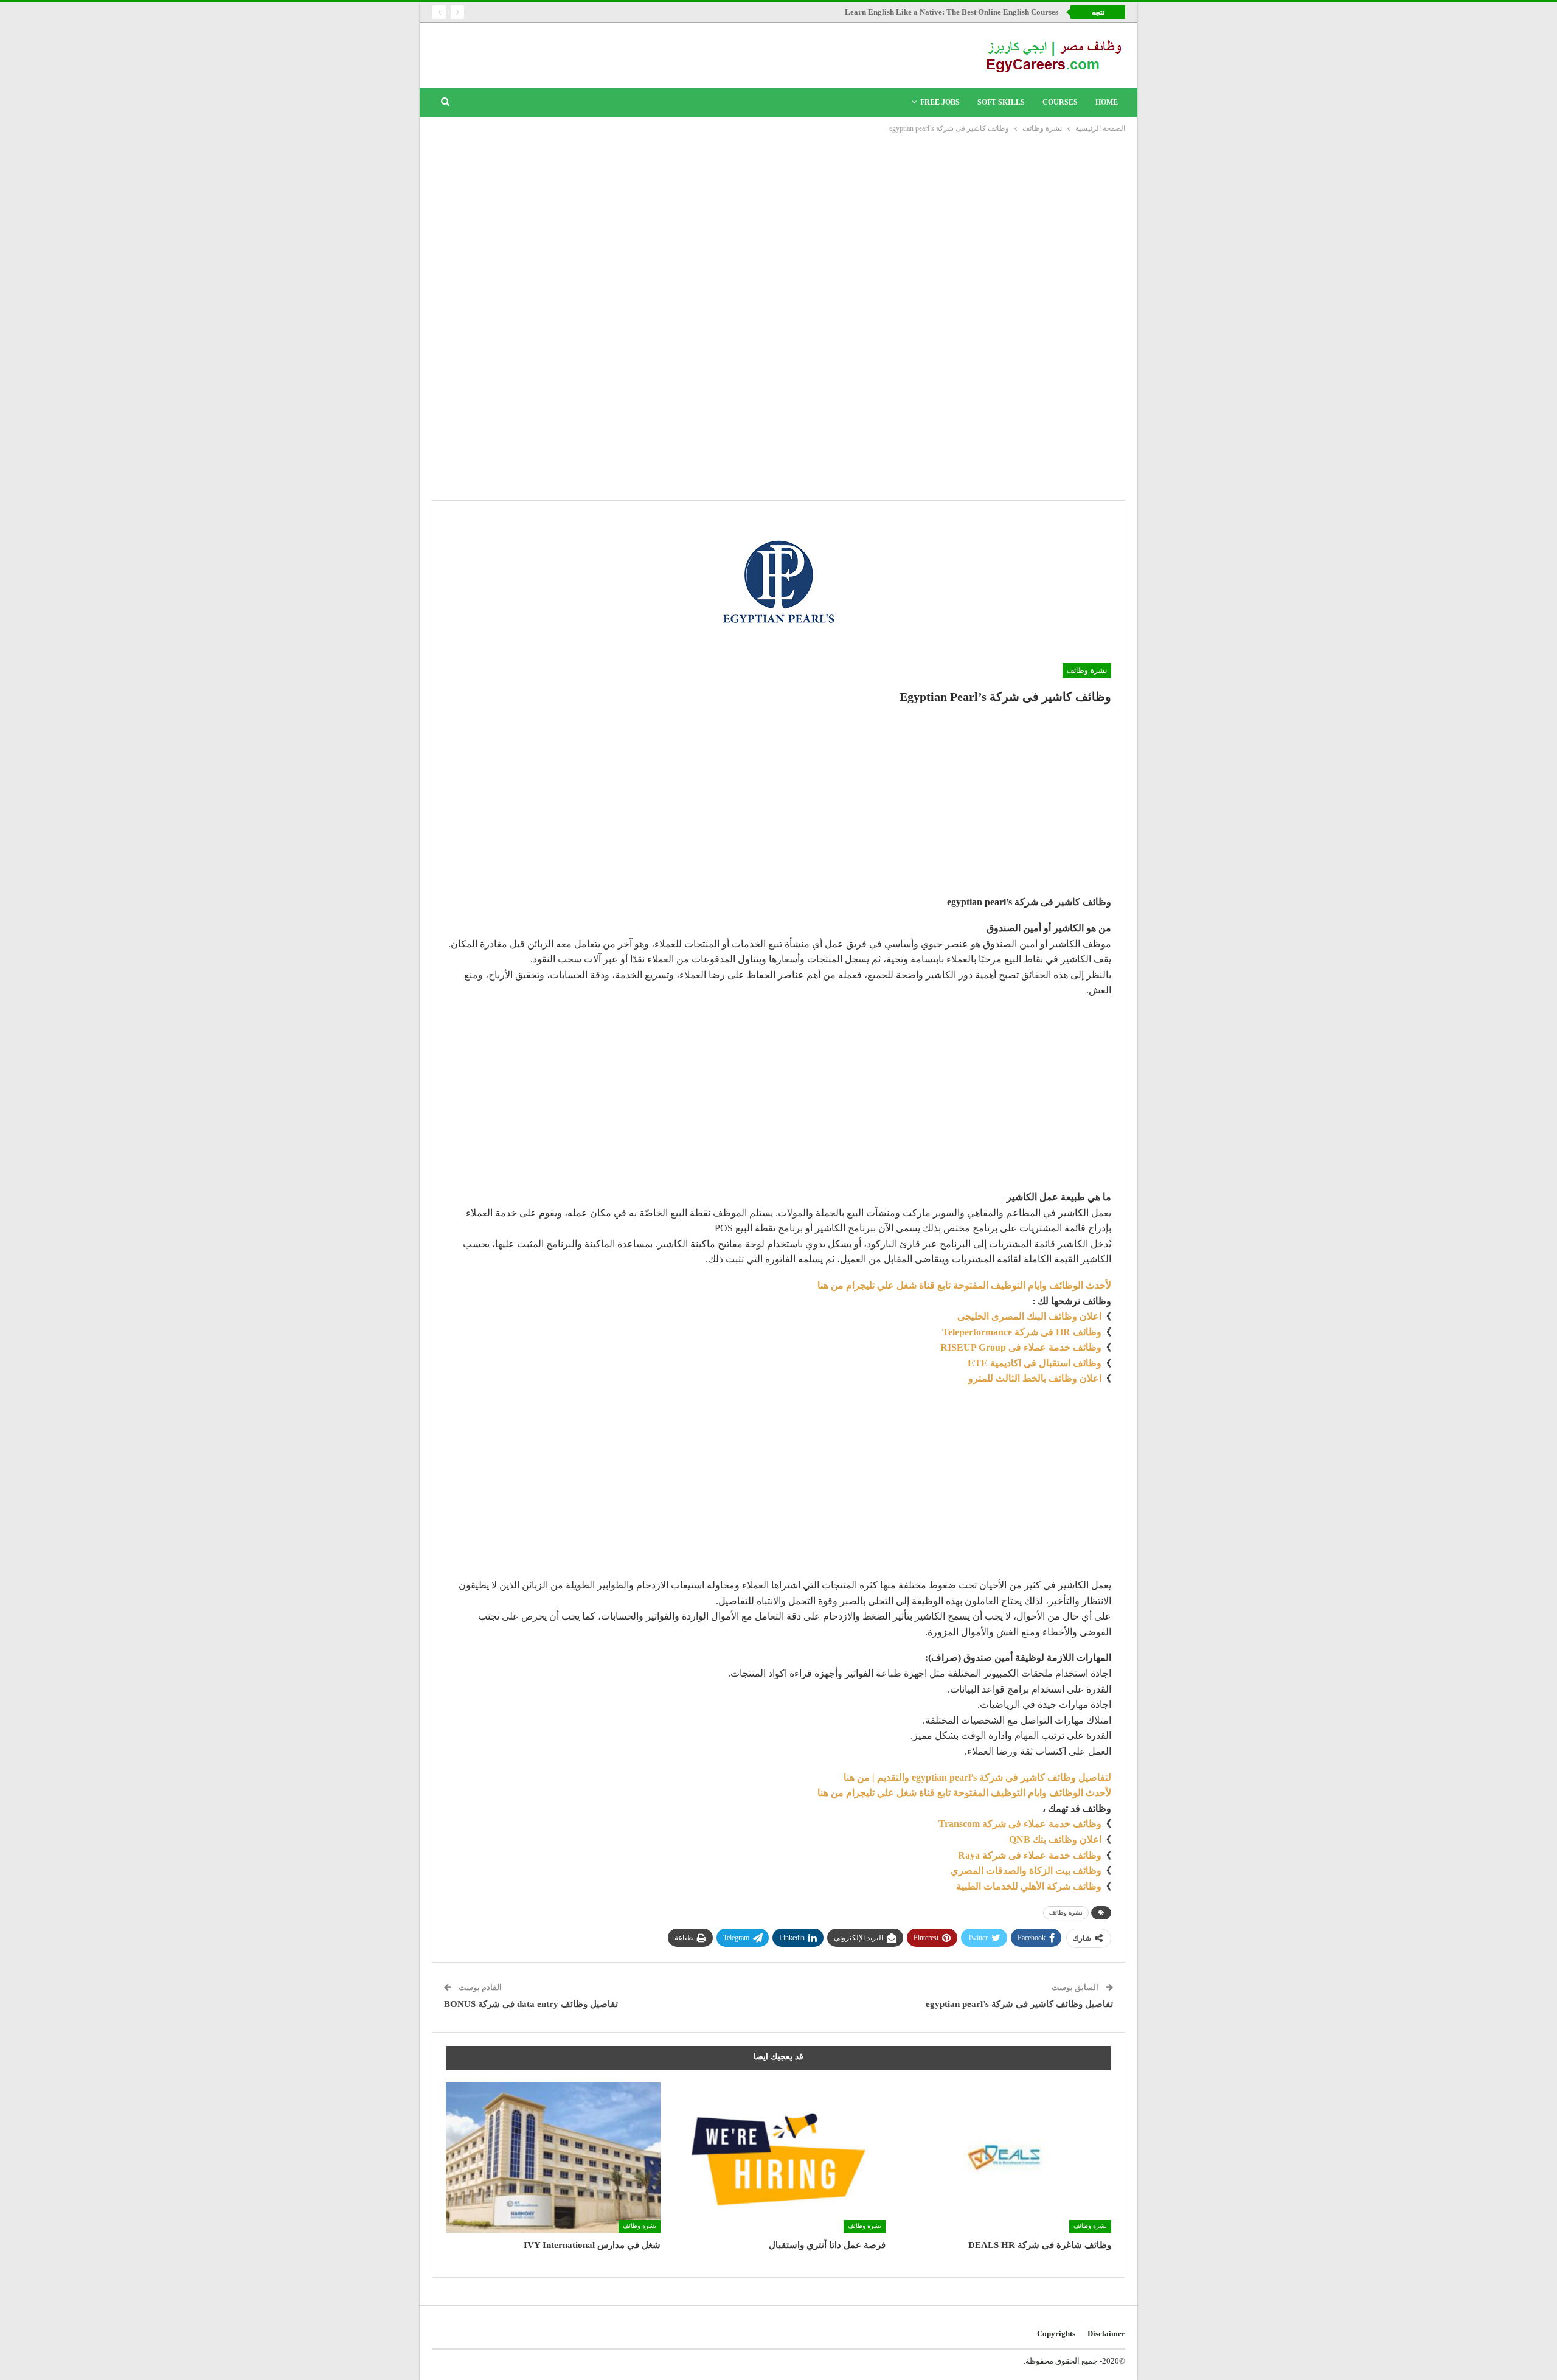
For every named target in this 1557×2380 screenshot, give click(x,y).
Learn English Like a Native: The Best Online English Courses (952, 12)
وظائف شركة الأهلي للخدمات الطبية (1029, 1886)
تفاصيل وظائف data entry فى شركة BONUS (531, 2004)
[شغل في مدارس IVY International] (553, 2158)
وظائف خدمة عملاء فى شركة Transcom (1020, 1824)
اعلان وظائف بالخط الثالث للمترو (1035, 1378)
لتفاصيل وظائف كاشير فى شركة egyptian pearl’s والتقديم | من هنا (977, 1777)
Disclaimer (1106, 2333)
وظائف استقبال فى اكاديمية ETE (1035, 1363)
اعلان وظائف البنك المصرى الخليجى (1029, 1316)
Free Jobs (940, 102)
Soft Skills (1001, 102)
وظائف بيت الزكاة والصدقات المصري (1026, 1870)
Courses (1060, 102)
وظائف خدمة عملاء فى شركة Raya (1030, 1855)
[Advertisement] (778, 226)
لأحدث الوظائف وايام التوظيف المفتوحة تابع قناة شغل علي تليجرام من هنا (964, 1285)
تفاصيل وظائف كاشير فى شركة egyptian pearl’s (1019, 2004)
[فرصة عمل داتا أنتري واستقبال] (779, 2158)
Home (1107, 102)
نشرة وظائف (1087, 670)
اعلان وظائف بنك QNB (1055, 1839)
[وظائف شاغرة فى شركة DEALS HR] (1004, 2158)
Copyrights (1056, 2333)
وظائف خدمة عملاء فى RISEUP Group (1021, 1347)
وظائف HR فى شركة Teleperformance (1022, 1332)
